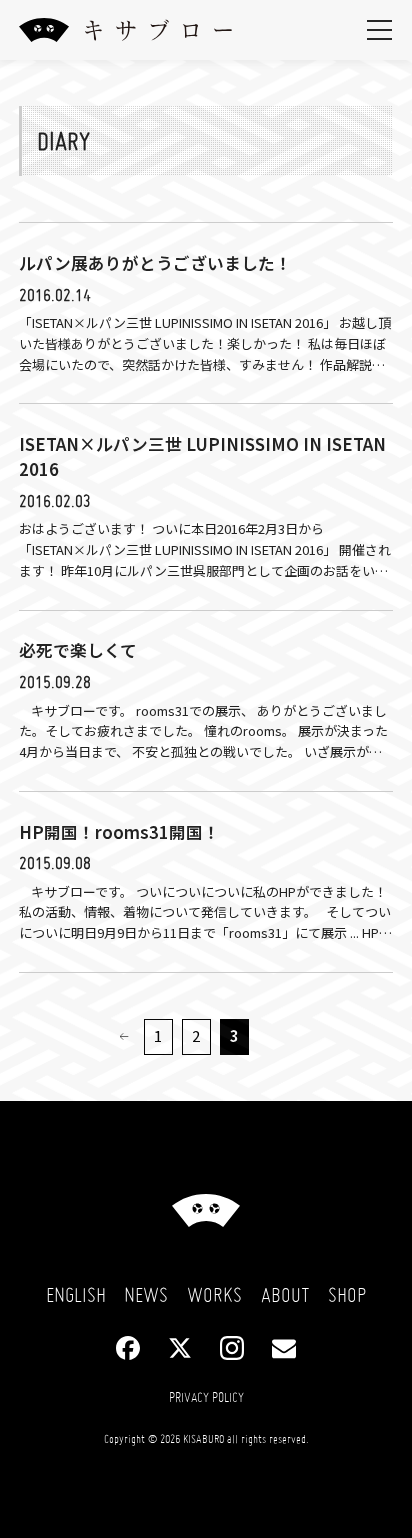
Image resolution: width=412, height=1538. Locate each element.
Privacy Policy (206, 1397)
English (76, 1294)
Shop (347, 1294)
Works (214, 1294)
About (285, 1294)
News (146, 1294)
